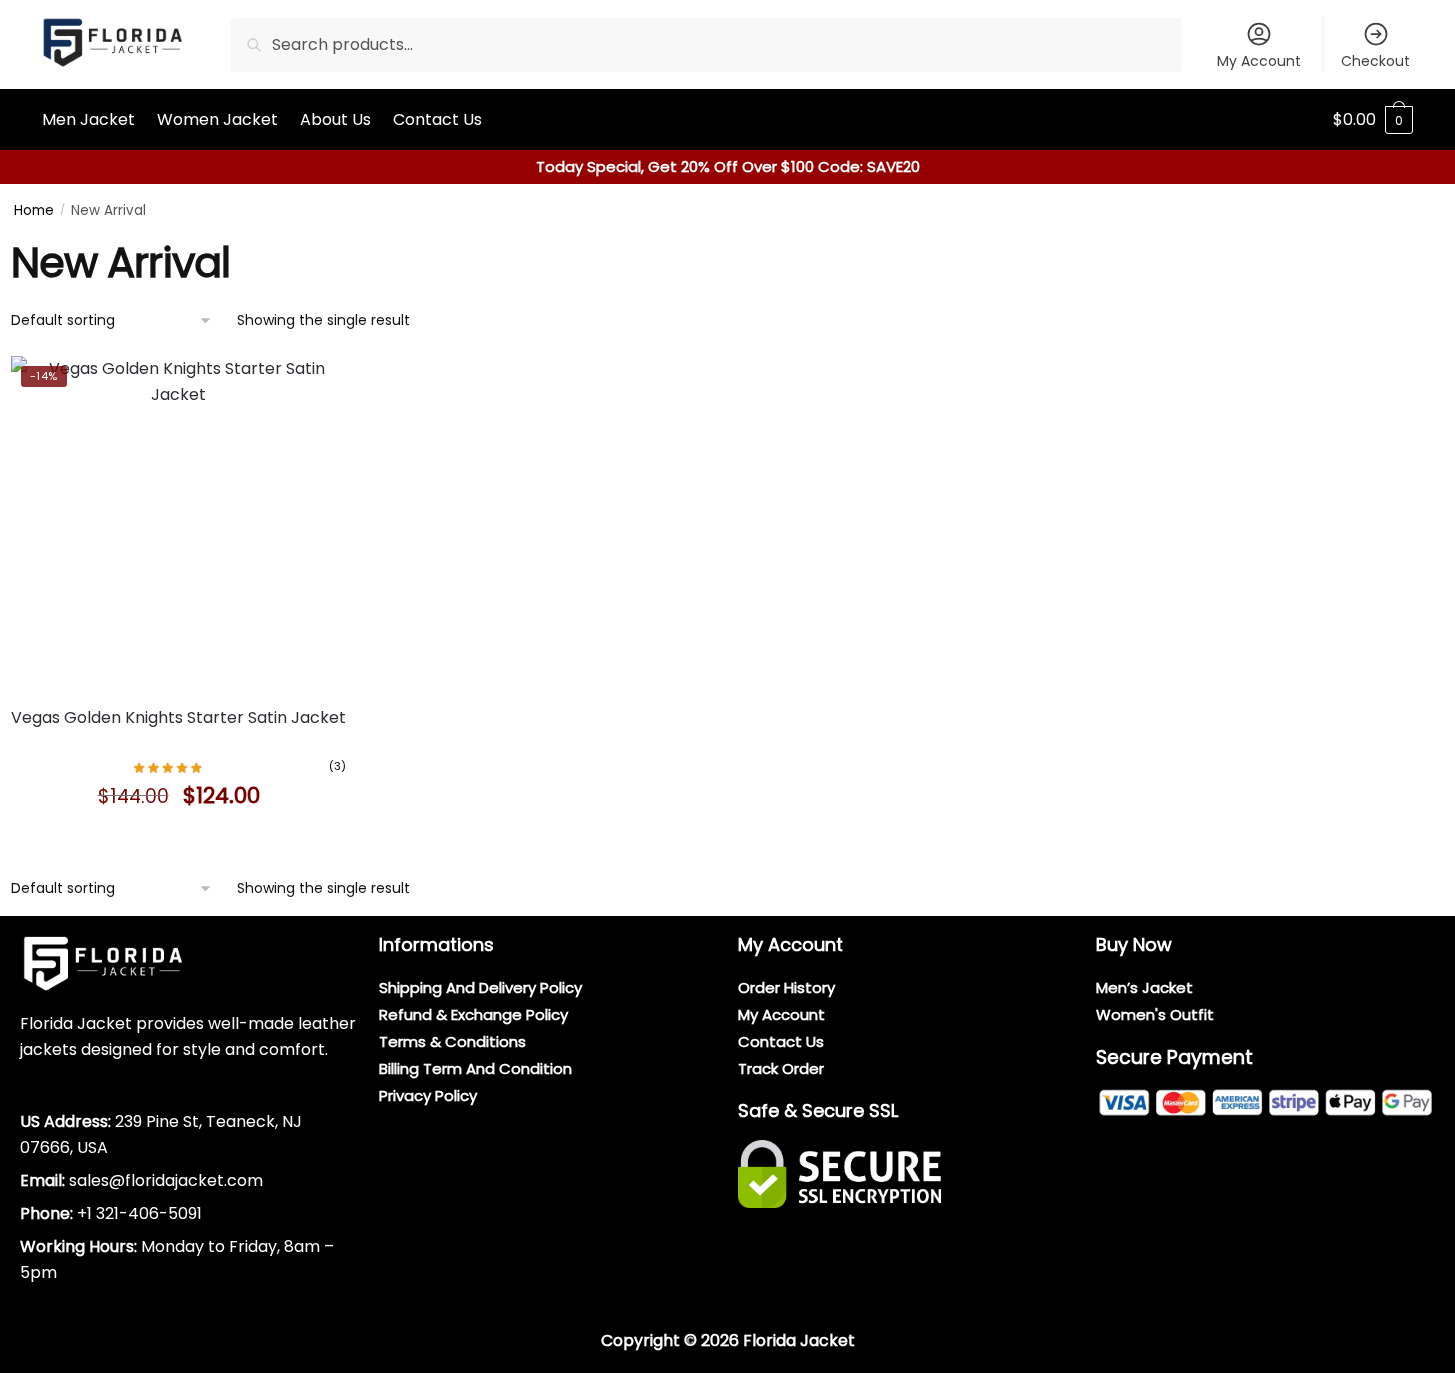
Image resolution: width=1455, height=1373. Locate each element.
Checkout (1375, 61)
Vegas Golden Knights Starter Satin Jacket (178, 717)
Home (34, 210)
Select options (179, 841)
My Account (1259, 61)
